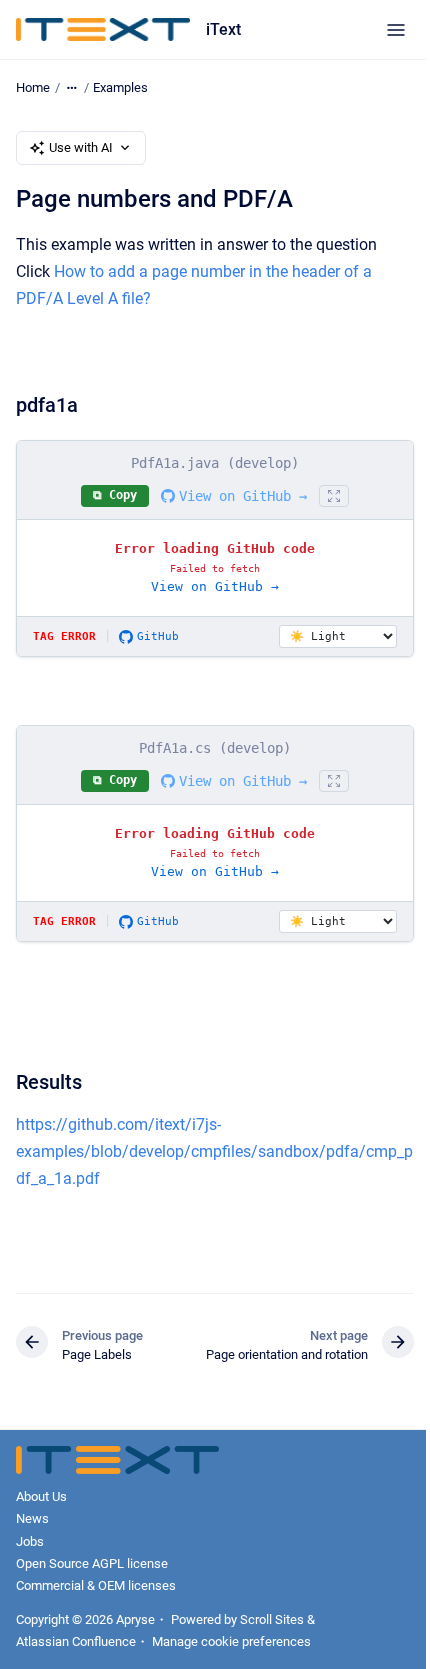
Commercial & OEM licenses (96, 1585)
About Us (41, 1496)
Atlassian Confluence (76, 1641)
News (32, 1518)
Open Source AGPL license (92, 1563)
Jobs (30, 1541)
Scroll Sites (272, 1619)
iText (223, 29)
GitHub (158, 636)
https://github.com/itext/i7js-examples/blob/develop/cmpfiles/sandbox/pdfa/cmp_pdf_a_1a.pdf (214, 1151)
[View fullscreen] (334, 496)
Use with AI (81, 147)
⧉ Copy (115, 495)
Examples (120, 87)
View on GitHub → (243, 496)
